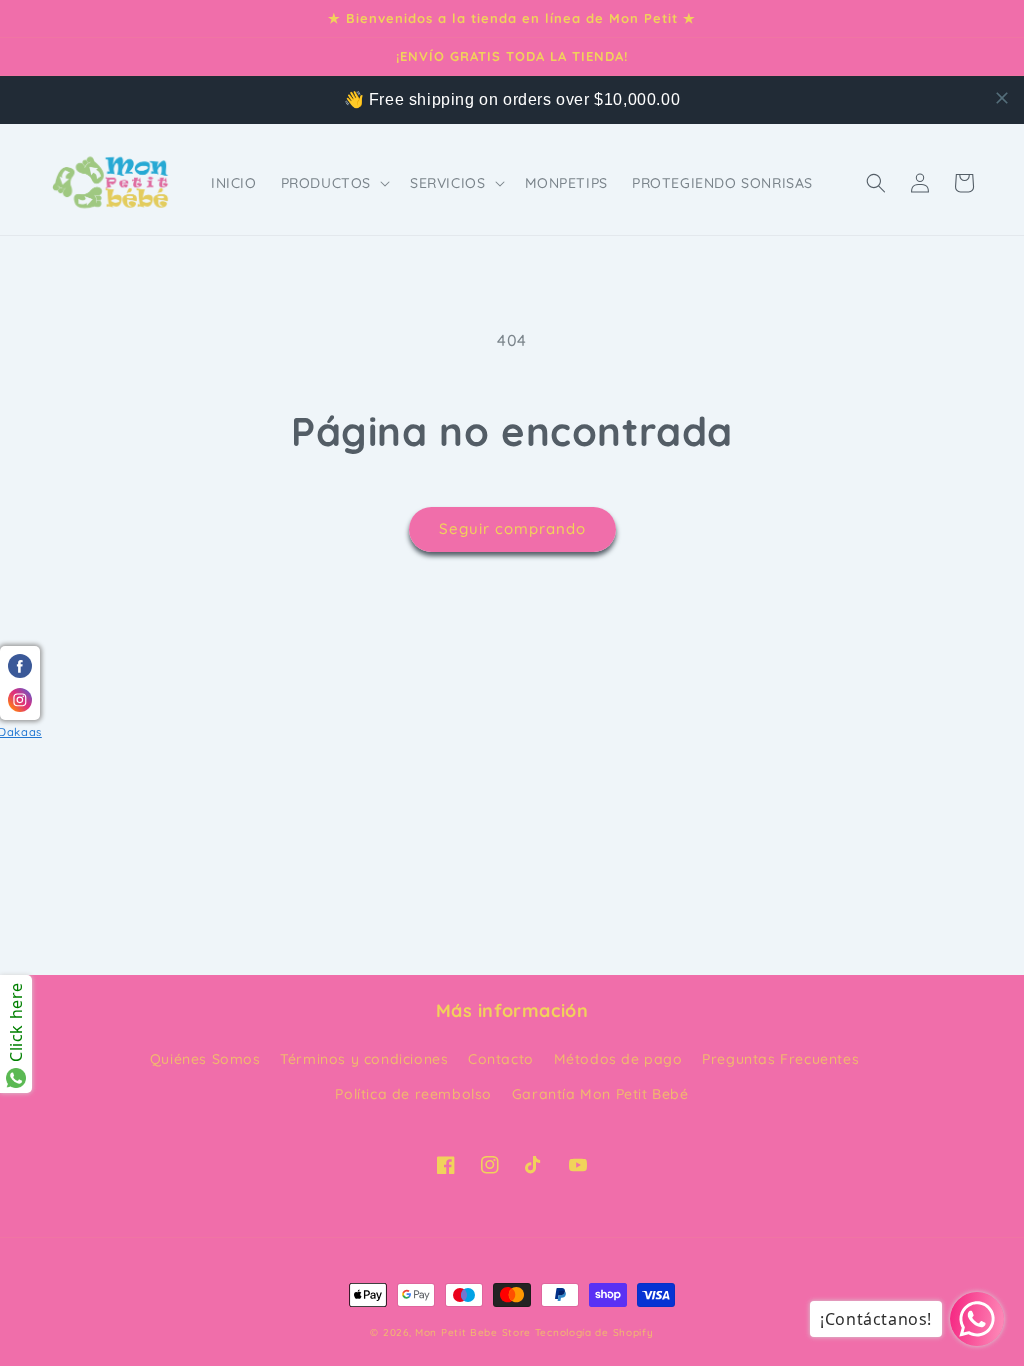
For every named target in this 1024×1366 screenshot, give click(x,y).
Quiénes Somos (205, 1059)
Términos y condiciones (364, 1059)
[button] (333, 183)
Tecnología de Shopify (594, 1332)
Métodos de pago (618, 1059)
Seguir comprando (512, 528)
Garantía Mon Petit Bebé (600, 1094)
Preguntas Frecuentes (780, 1059)
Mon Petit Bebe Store (473, 1332)
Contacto (501, 1059)
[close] (1002, 98)
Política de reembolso (413, 1094)
